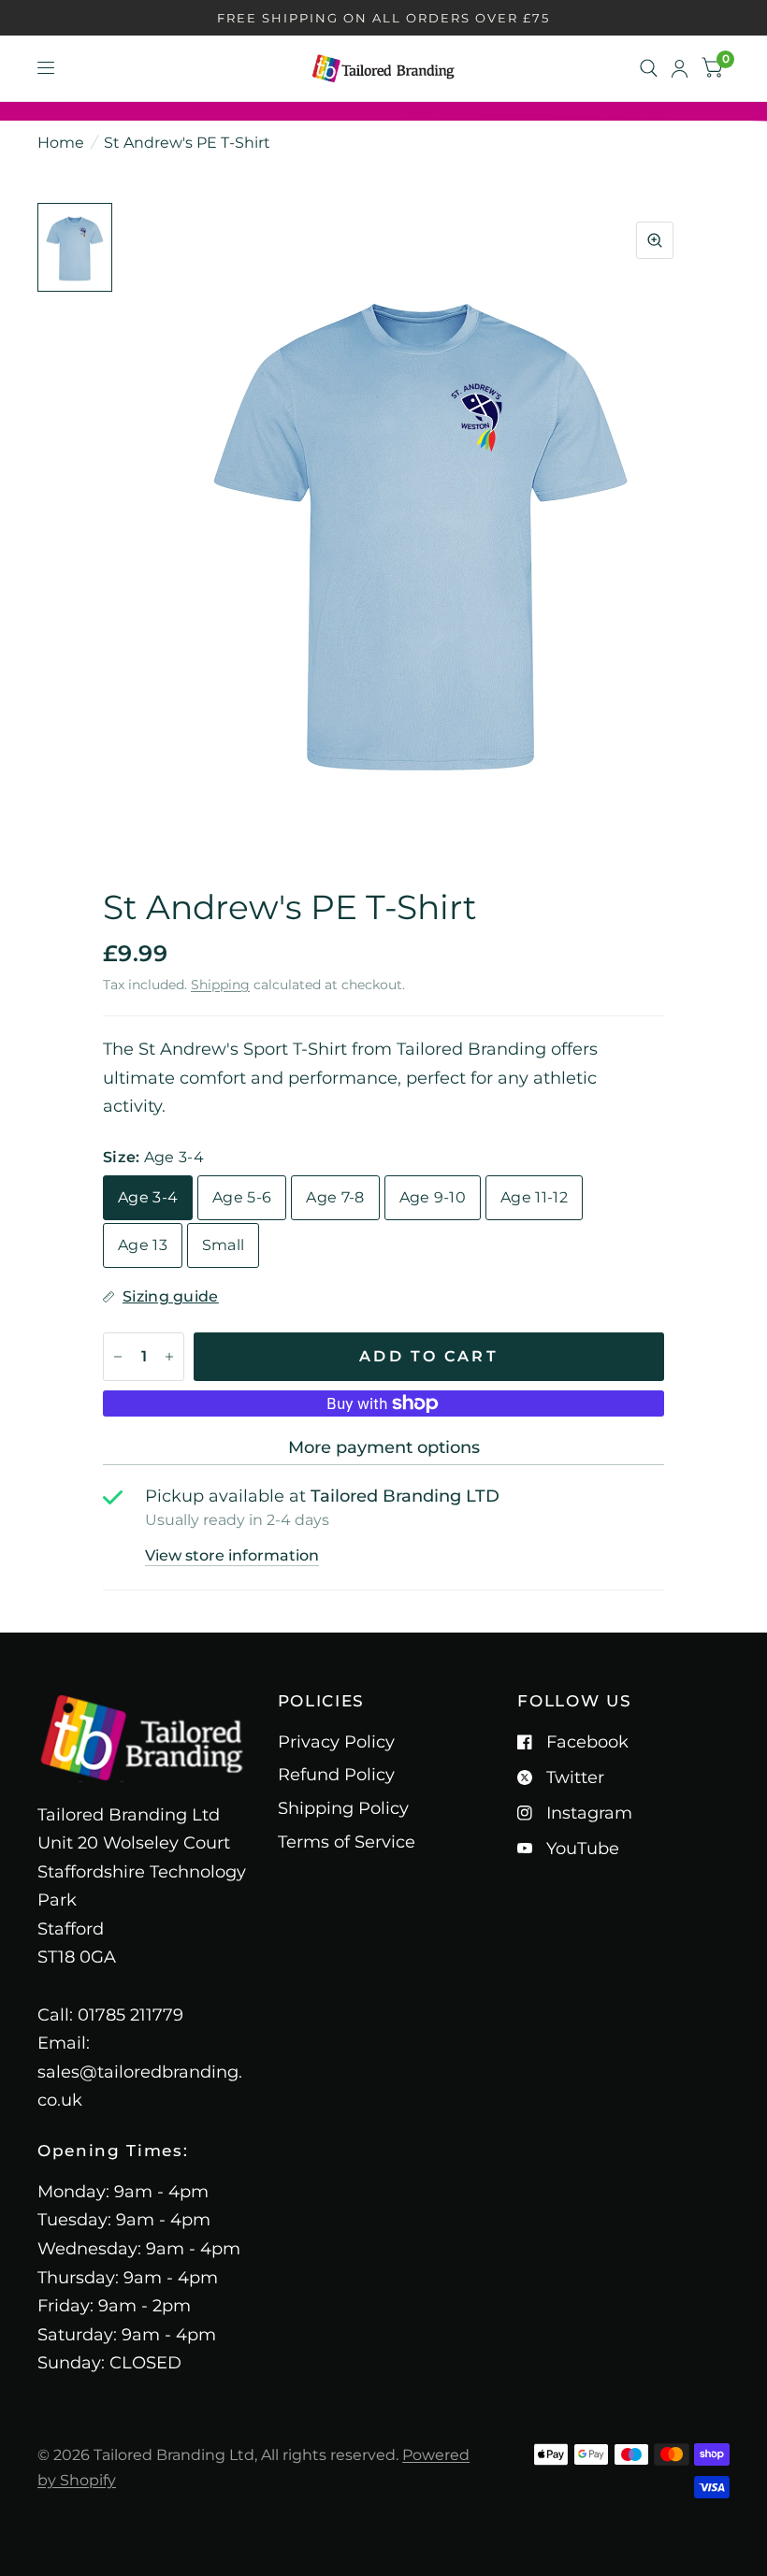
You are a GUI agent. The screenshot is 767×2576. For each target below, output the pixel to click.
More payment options (384, 1447)
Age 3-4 (148, 1197)
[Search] (649, 68)
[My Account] (680, 68)
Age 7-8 (335, 1197)
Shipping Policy (343, 1808)
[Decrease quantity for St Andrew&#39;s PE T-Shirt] (118, 1357)
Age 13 (143, 1245)
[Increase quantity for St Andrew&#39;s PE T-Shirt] (169, 1357)
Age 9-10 (433, 1197)
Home (61, 143)
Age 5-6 (242, 1197)
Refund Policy (336, 1775)
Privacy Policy (336, 1742)
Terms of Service (347, 1842)
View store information (232, 1556)
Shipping (220, 985)
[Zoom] (655, 240)
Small (224, 1245)
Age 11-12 (534, 1197)
